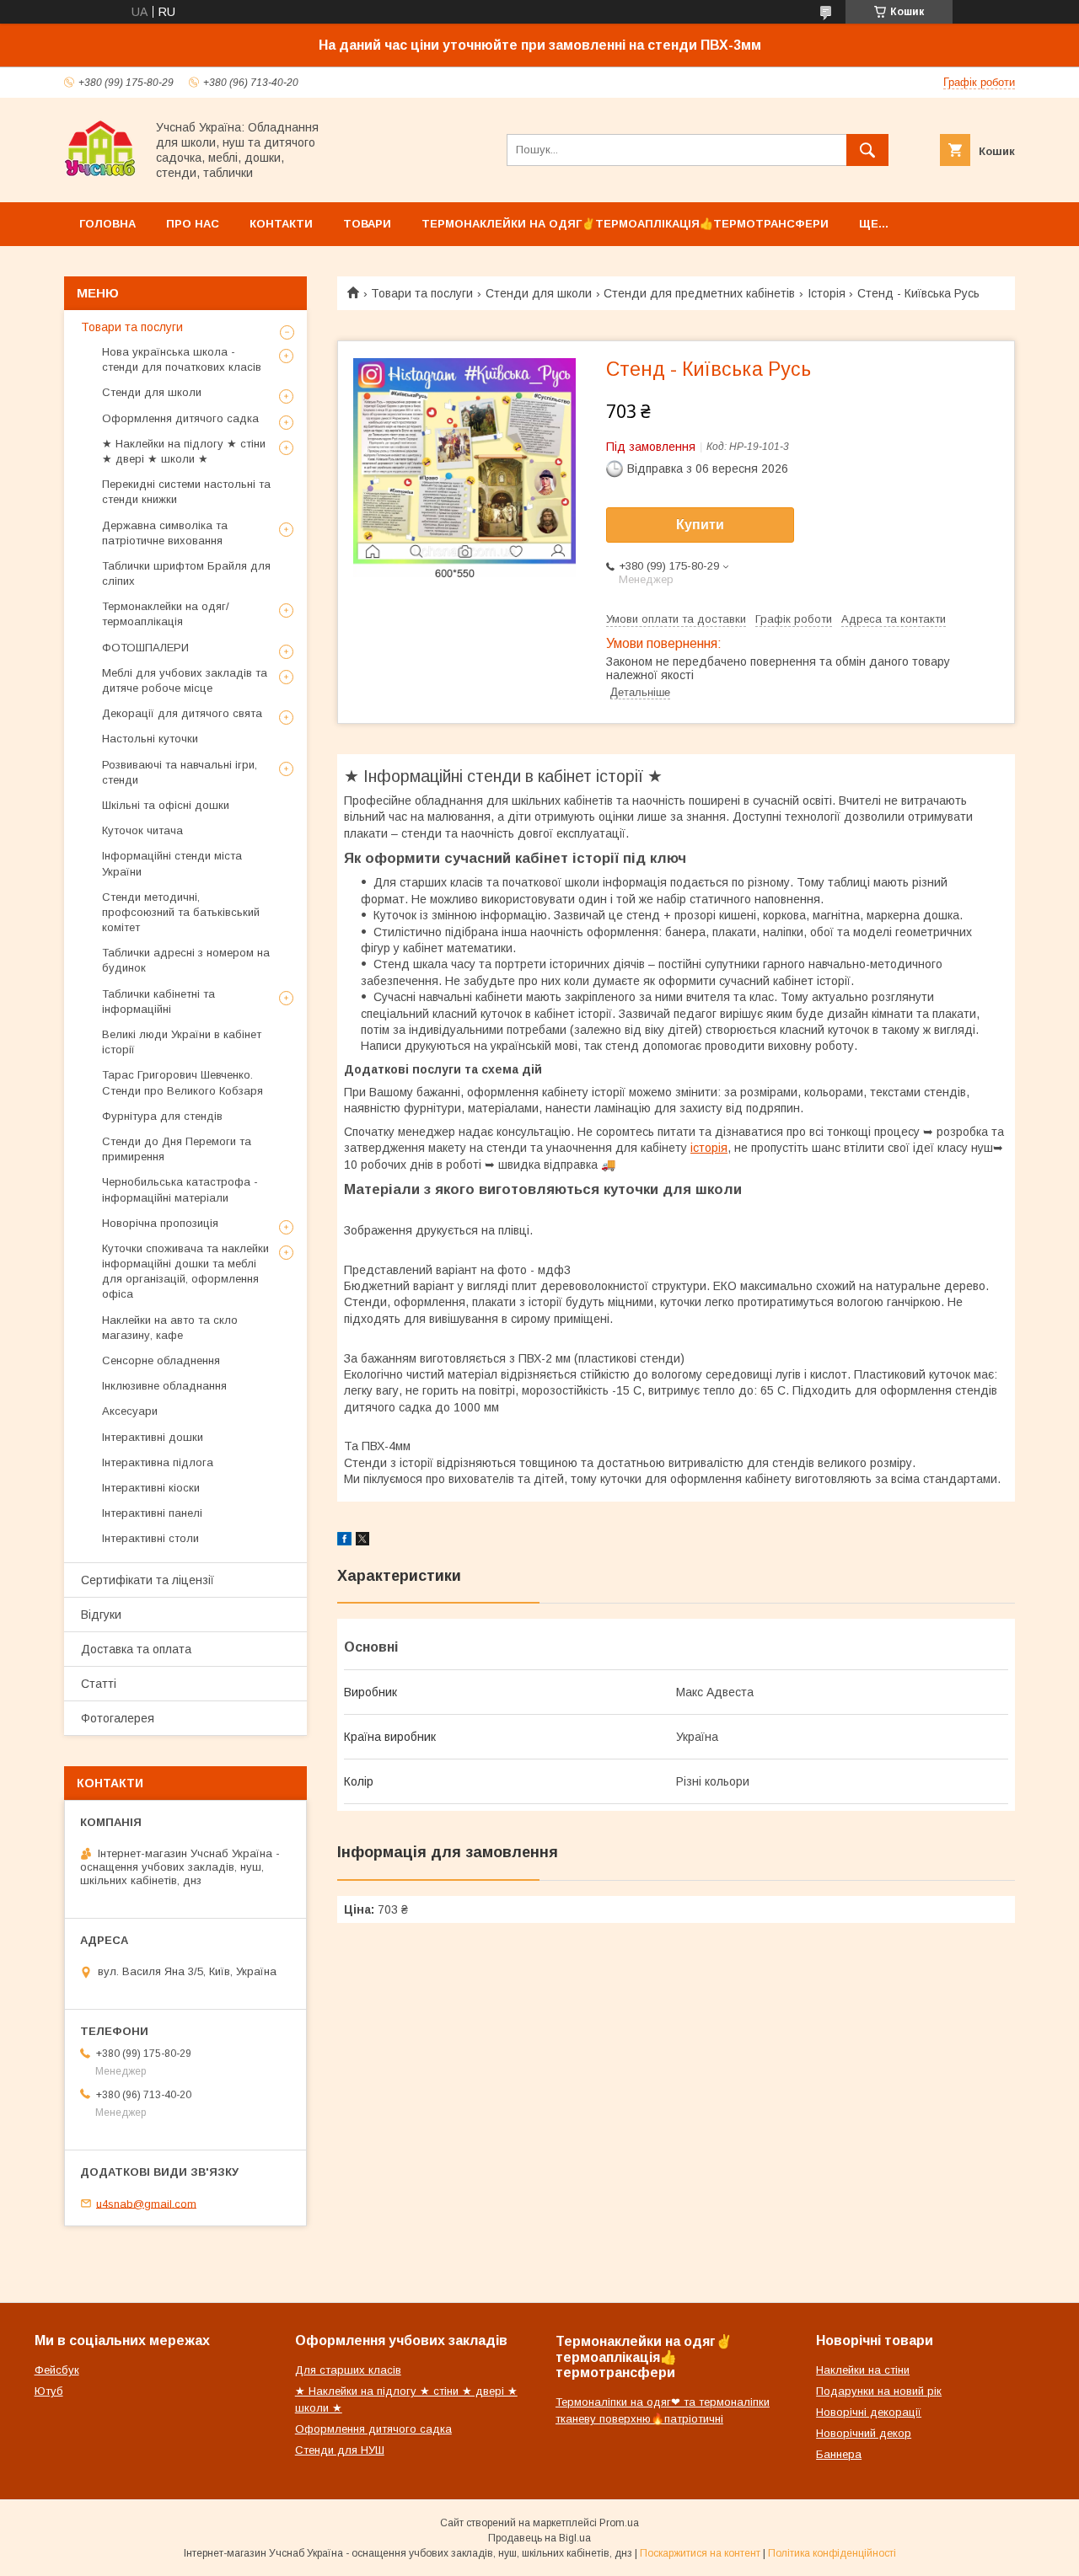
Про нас (193, 224)
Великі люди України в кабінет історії (182, 1042)
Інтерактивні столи (150, 1538)
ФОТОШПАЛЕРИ (145, 648)
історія (709, 1148)
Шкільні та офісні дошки (166, 805)
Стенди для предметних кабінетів (699, 293)
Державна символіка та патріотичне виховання (165, 533)
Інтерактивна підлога (158, 1462)
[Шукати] (867, 150)
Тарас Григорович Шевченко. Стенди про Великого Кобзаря (183, 1082)
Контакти (281, 224)
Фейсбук (57, 2370)
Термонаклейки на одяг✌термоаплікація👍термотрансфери (625, 224)
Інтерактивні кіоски (151, 1488)
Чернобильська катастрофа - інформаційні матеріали (180, 1189)
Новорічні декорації (869, 2412)
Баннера (839, 2454)
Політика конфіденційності (832, 2553)
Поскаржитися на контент (700, 2553)
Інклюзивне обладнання (164, 1386)
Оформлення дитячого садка (180, 418)
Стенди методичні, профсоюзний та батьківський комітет (181, 912)
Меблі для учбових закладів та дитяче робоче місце (185, 680)
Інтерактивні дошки (153, 1437)
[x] (362, 1541)
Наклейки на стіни (863, 2370)
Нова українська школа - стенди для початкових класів (182, 359)
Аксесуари (130, 1411)
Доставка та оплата (136, 1649)
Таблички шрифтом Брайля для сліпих (186, 573)
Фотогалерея (118, 1718)
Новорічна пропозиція (160, 1223)
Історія (827, 293)
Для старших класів (348, 2370)
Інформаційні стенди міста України (172, 863)
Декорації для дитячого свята (182, 713)
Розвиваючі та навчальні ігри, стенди (180, 772)
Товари (367, 224)
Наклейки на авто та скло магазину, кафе (170, 1328)
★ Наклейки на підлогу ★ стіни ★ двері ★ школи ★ (184, 451)
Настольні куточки (150, 739)
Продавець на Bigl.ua (539, 2538)
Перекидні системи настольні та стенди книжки (186, 492)
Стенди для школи (539, 293)
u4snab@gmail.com (146, 2203)
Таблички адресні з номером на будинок (186, 960)
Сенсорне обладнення (161, 1360)
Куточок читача (142, 830)
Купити (700, 525)
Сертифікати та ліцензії (148, 1580)
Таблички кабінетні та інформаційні (158, 1001)
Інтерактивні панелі (152, 1513)
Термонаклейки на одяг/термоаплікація (166, 614)
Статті (99, 1684)
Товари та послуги (422, 293)
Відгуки (101, 1615)
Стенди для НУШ (340, 2450)
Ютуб (49, 2391)
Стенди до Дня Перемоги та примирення (177, 1149)
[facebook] (344, 1541)
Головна (107, 224)
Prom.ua (619, 2523)
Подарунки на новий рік (879, 2391)
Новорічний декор (864, 2433)
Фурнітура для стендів (162, 1116)
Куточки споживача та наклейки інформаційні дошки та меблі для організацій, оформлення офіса (185, 1272)
